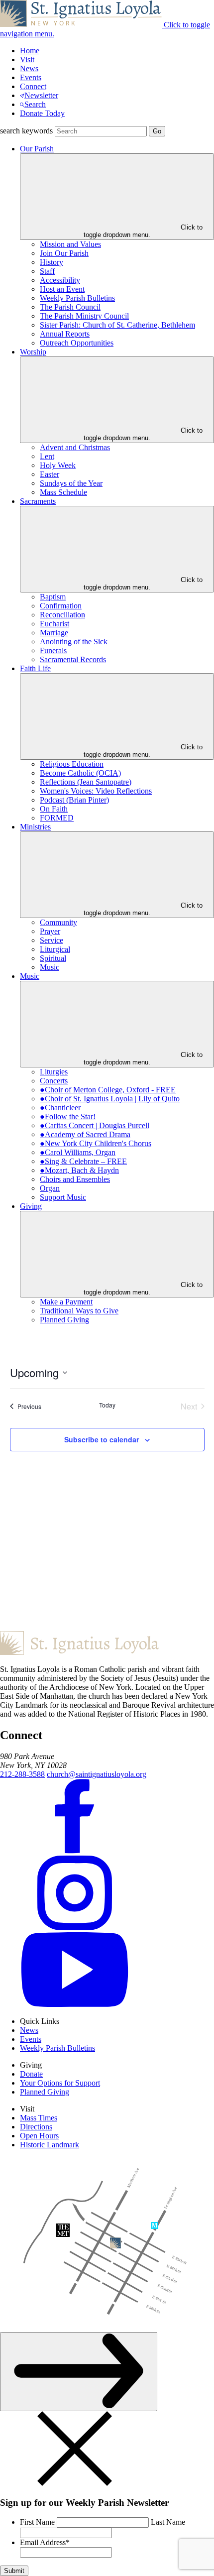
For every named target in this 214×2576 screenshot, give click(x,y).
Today (107, 1405)
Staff (47, 271)
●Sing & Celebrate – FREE (83, 1161)
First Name (37, 2522)
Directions (36, 2127)
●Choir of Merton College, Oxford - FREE (108, 1090)
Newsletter (41, 95)
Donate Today (42, 113)
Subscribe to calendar (102, 1439)
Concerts (54, 1081)
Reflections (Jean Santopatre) (86, 782)
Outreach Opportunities (77, 343)
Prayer (50, 931)
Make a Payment (66, 1302)
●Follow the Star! (68, 1116)
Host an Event (62, 289)
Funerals (53, 650)
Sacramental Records (73, 659)
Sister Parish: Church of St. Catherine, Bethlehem (117, 325)
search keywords (26, 131)
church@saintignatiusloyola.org (97, 1774)
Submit (14, 2571)
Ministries (35, 827)
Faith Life (35, 668)
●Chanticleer (60, 1108)
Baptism (53, 597)
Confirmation (61, 606)
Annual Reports (65, 334)
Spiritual (53, 958)
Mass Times (39, 2118)
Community (58, 922)
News (29, 68)
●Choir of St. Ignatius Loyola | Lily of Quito (110, 1099)
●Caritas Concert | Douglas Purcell (95, 1125)
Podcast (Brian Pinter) (74, 800)
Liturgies (54, 1072)
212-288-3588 (22, 1774)
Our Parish (37, 149)
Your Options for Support (60, 2083)
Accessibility (60, 280)
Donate (31, 2074)
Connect (33, 86)
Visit (27, 59)
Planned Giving (64, 1320)
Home (30, 51)
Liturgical (55, 949)
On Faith (54, 809)
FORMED (57, 818)
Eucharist (54, 624)
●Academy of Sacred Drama (85, 1134)
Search (35, 104)
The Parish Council (70, 307)
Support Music (63, 1197)
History (52, 262)
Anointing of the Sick (74, 642)
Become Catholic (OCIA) (80, 773)
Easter (50, 474)
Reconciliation (62, 615)
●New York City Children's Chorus (96, 1143)
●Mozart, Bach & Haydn (79, 1170)
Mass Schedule (63, 492)
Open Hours (39, 2136)
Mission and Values (70, 244)
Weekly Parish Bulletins (77, 298)
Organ (50, 1188)
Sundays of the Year (71, 483)
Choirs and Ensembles (75, 1179)
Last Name (168, 2522)
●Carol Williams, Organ (78, 1152)
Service (52, 940)
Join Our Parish (64, 253)
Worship (33, 352)
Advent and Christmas (75, 447)
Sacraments (38, 501)
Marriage (54, 633)
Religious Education (72, 764)
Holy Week (58, 465)
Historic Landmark (50, 2145)
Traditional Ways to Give (79, 1311)
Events (31, 77)
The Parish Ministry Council (84, 316)
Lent (47, 456)
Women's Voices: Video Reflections (96, 791)
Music (50, 967)
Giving (31, 1206)
